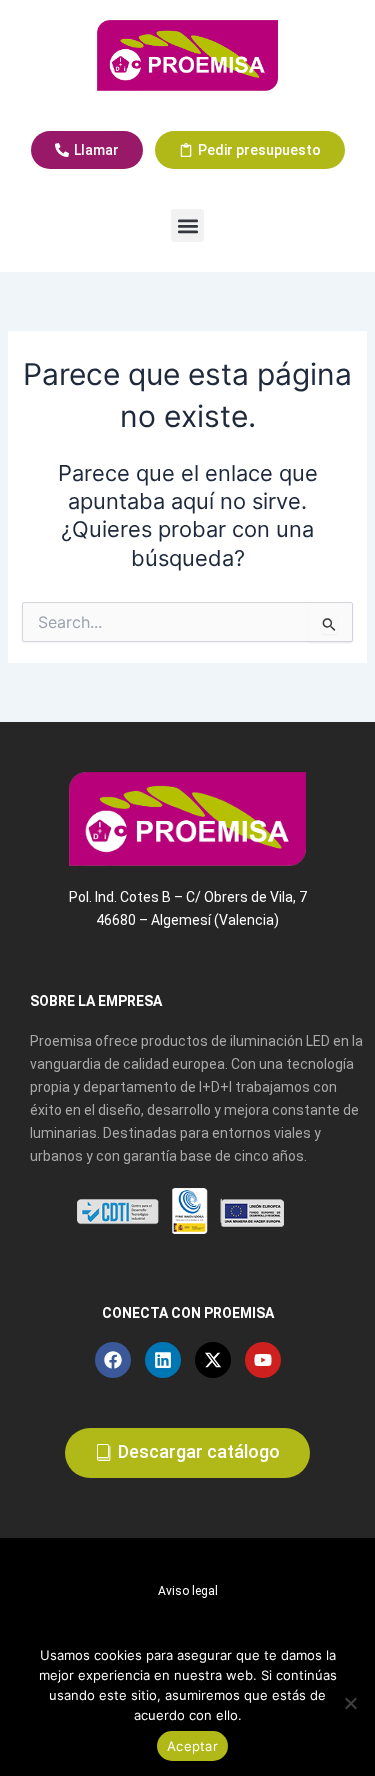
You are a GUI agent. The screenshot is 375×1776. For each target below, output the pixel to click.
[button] (187, 225)
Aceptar (192, 1746)
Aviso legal (188, 1591)
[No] (350, 1703)
